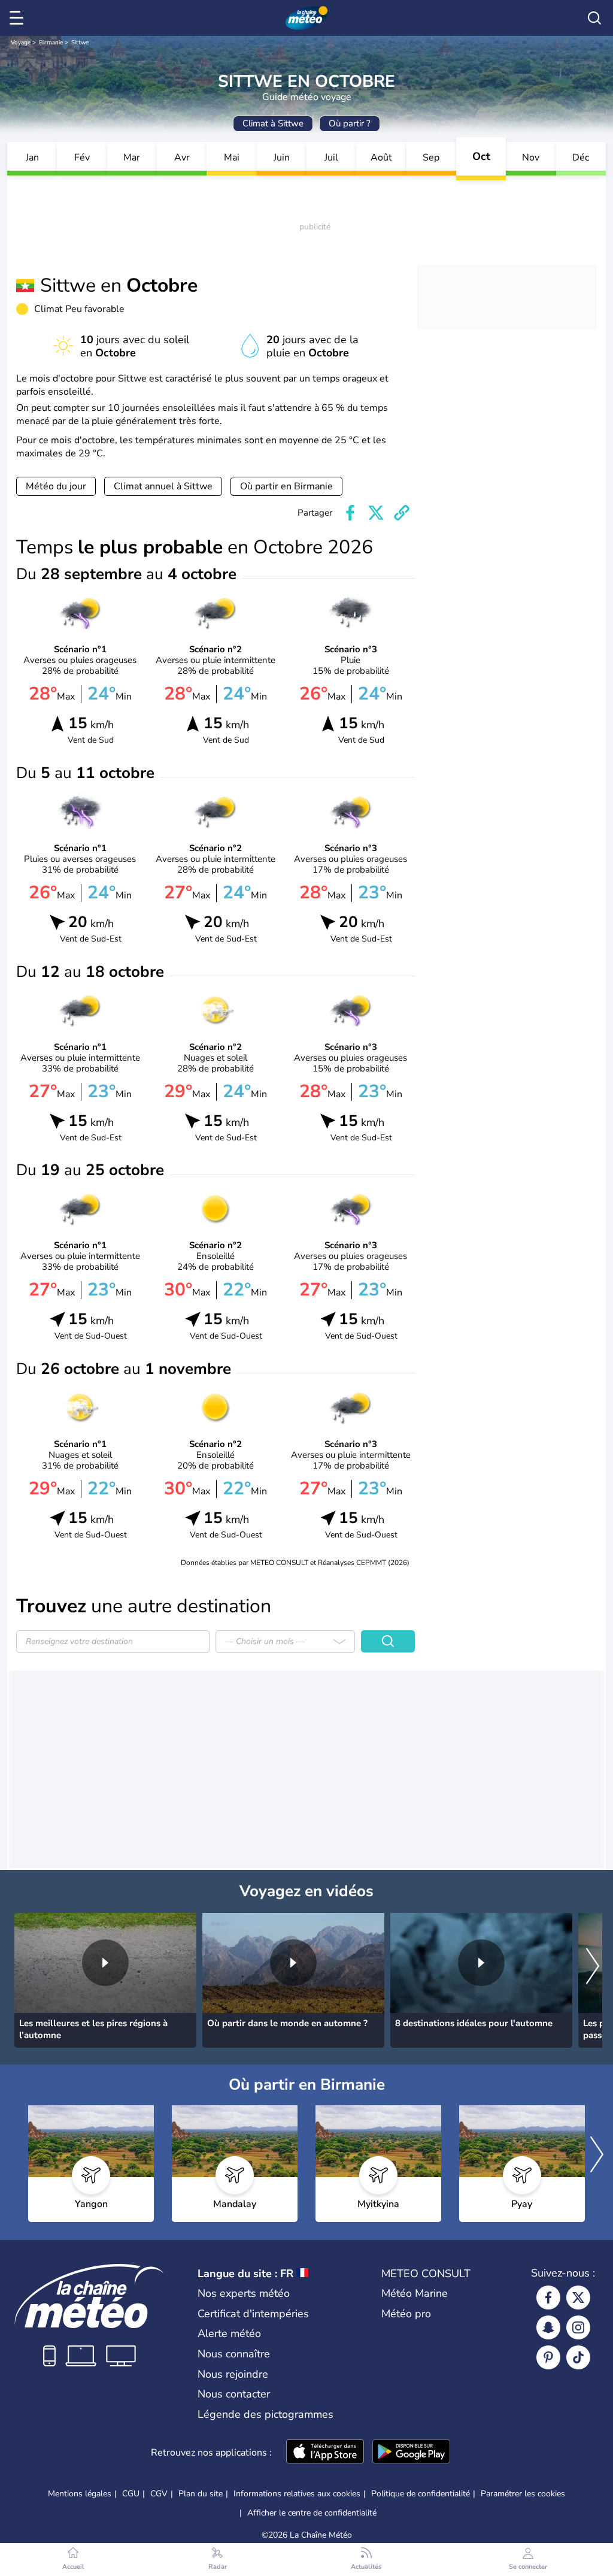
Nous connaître (234, 2354)
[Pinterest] (548, 2357)
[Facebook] (548, 2297)
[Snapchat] (548, 2327)
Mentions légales (80, 2494)
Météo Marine (415, 2293)
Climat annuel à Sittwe (163, 486)
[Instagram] (578, 2327)
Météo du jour (56, 486)
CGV (159, 2494)
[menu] (19, 18)
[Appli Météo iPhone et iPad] (325, 2453)
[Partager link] (402, 513)
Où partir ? (350, 123)
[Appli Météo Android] (411, 2453)
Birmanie (51, 43)
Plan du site (201, 2494)
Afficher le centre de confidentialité (312, 2513)
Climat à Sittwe (273, 123)
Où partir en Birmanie (286, 486)
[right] (593, 1967)
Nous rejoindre (233, 2374)
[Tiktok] (578, 2357)
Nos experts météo (244, 2293)
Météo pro (406, 2314)
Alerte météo (229, 2333)
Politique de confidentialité (421, 2494)
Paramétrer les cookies (523, 2494)
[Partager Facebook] (350, 513)
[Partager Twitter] (376, 513)
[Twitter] (578, 2297)
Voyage (21, 43)
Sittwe (80, 43)
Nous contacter (234, 2394)
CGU (131, 2494)
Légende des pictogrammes (265, 2414)
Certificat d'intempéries (253, 2314)
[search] (594, 18)
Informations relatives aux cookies (297, 2494)
